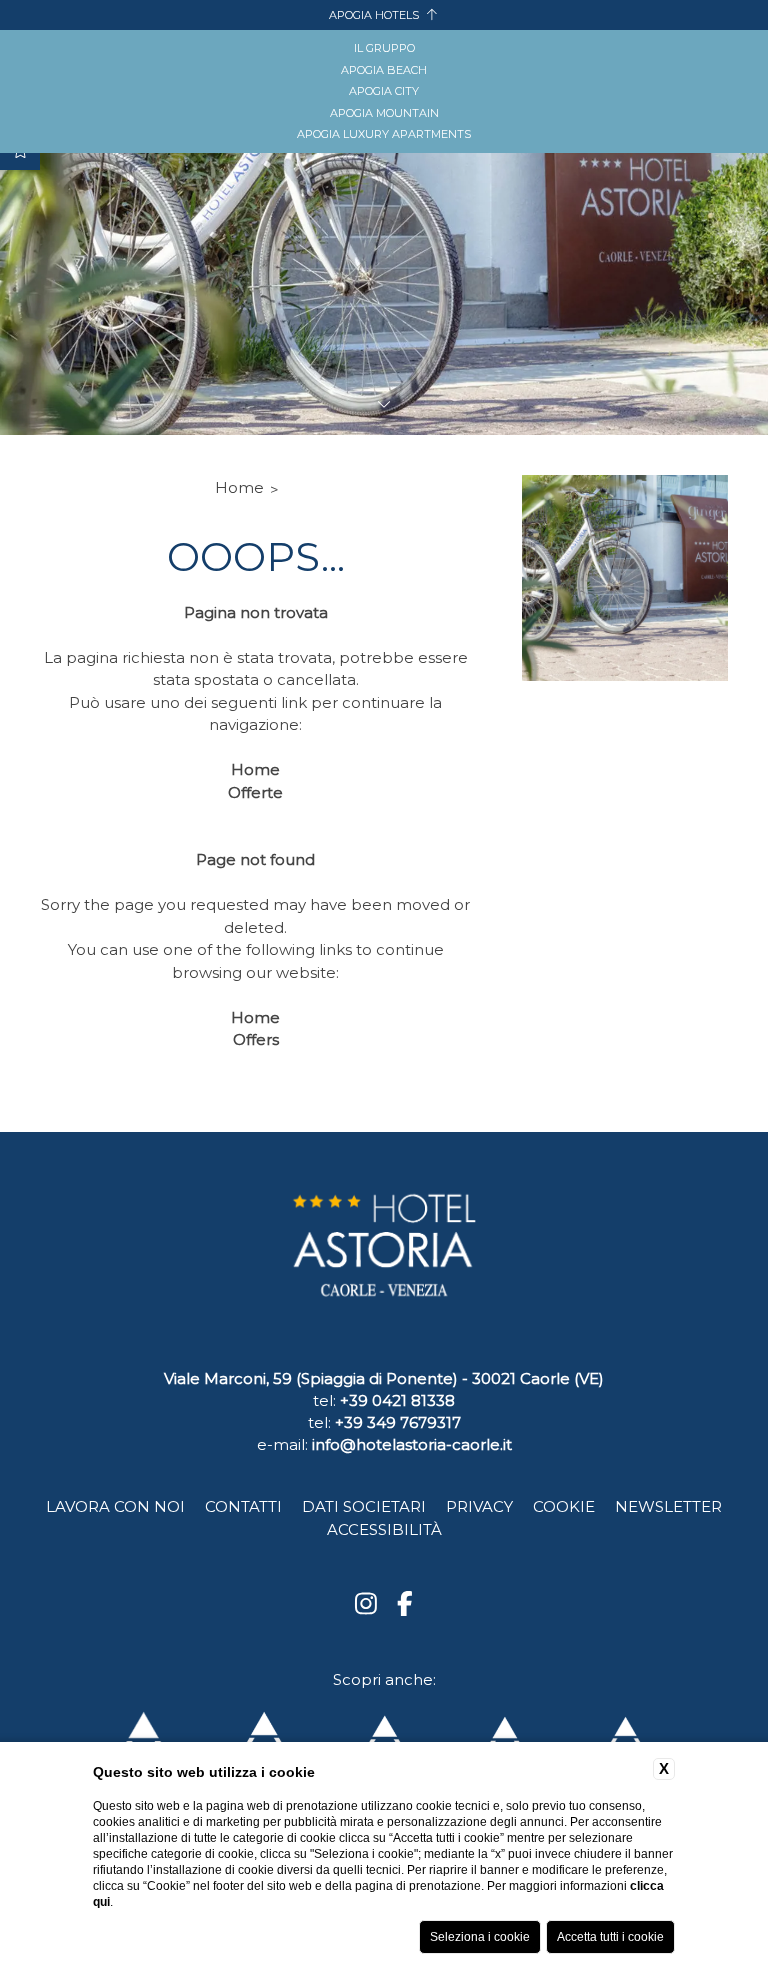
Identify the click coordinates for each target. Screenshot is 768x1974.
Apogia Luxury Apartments (384, 134)
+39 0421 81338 (397, 1400)
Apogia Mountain (384, 113)
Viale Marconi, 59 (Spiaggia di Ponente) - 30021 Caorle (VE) (384, 1378)
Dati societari (364, 1506)
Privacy (479, 1506)
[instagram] (366, 1605)
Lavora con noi (115, 1506)
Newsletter (668, 1506)
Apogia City (384, 91)
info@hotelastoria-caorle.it (412, 1444)
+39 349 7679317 (398, 1422)
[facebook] (405, 1605)
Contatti (243, 1506)
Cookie (564, 1506)
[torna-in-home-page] (383, 1255)
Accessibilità (384, 1529)
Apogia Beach (384, 70)
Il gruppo (384, 48)
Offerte (255, 792)
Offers (256, 1039)
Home (239, 487)
